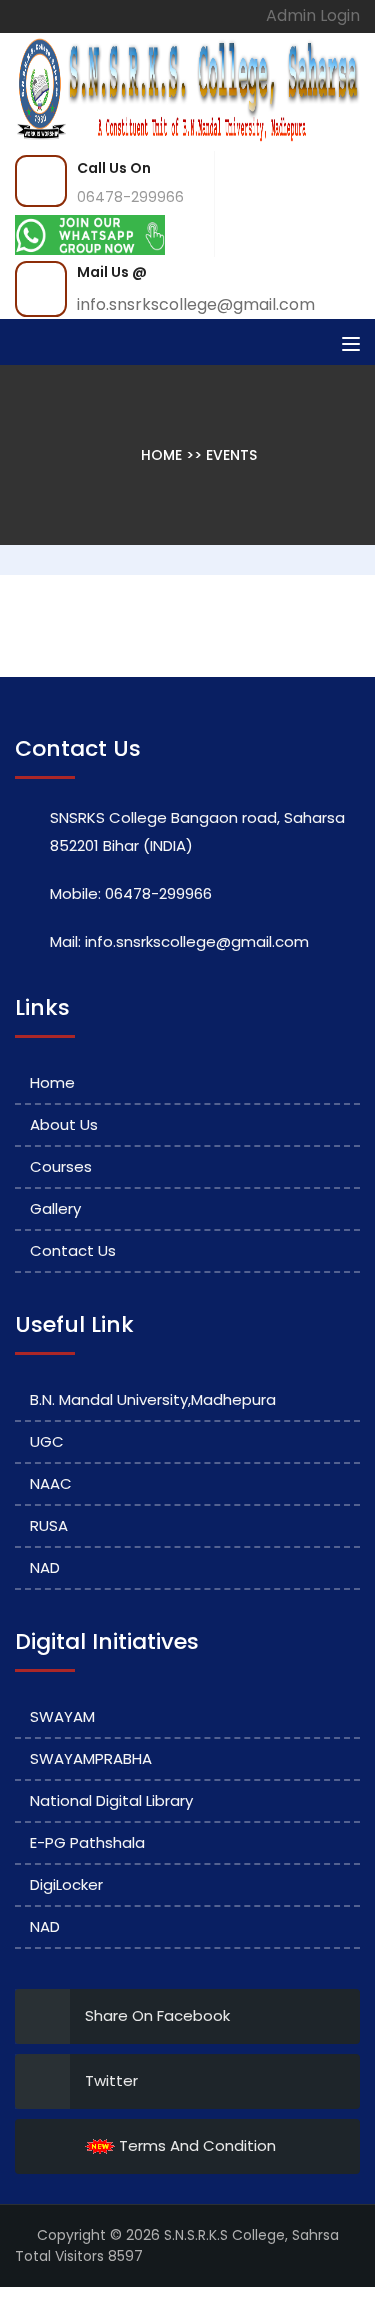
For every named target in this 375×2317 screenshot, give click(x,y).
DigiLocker (66, 1884)
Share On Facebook (157, 2015)
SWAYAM (62, 1716)
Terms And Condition (195, 2145)
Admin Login (313, 15)
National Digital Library (111, 1800)
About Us (64, 1124)
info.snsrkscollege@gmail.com (196, 304)
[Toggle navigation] (351, 344)
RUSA (49, 1525)
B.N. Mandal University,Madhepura (153, 1399)
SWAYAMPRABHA (91, 1758)
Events (231, 455)
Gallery (55, 1208)
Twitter (111, 2080)
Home (163, 455)
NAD (45, 1567)
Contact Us (73, 1250)
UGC (47, 1441)
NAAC (51, 1483)
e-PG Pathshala (87, 1842)
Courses (61, 1166)
